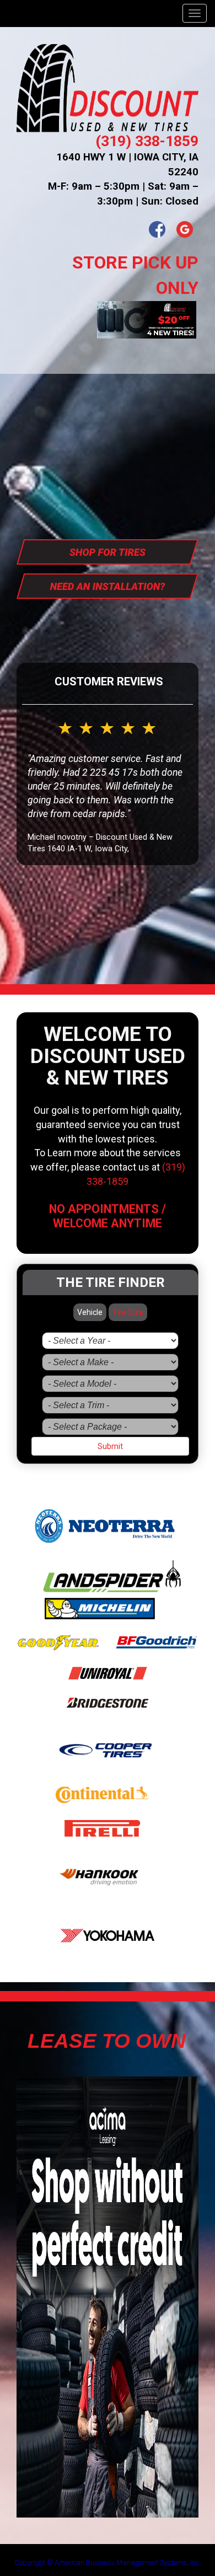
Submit (110, 1446)
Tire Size (128, 1312)
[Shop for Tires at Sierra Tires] (108, 551)
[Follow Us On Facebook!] (157, 229)
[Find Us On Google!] (185, 229)
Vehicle (90, 1312)
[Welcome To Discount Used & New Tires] (108, 89)
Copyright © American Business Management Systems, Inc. (108, 2562)
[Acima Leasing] (108, 2296)
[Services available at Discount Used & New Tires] (108, 585)
